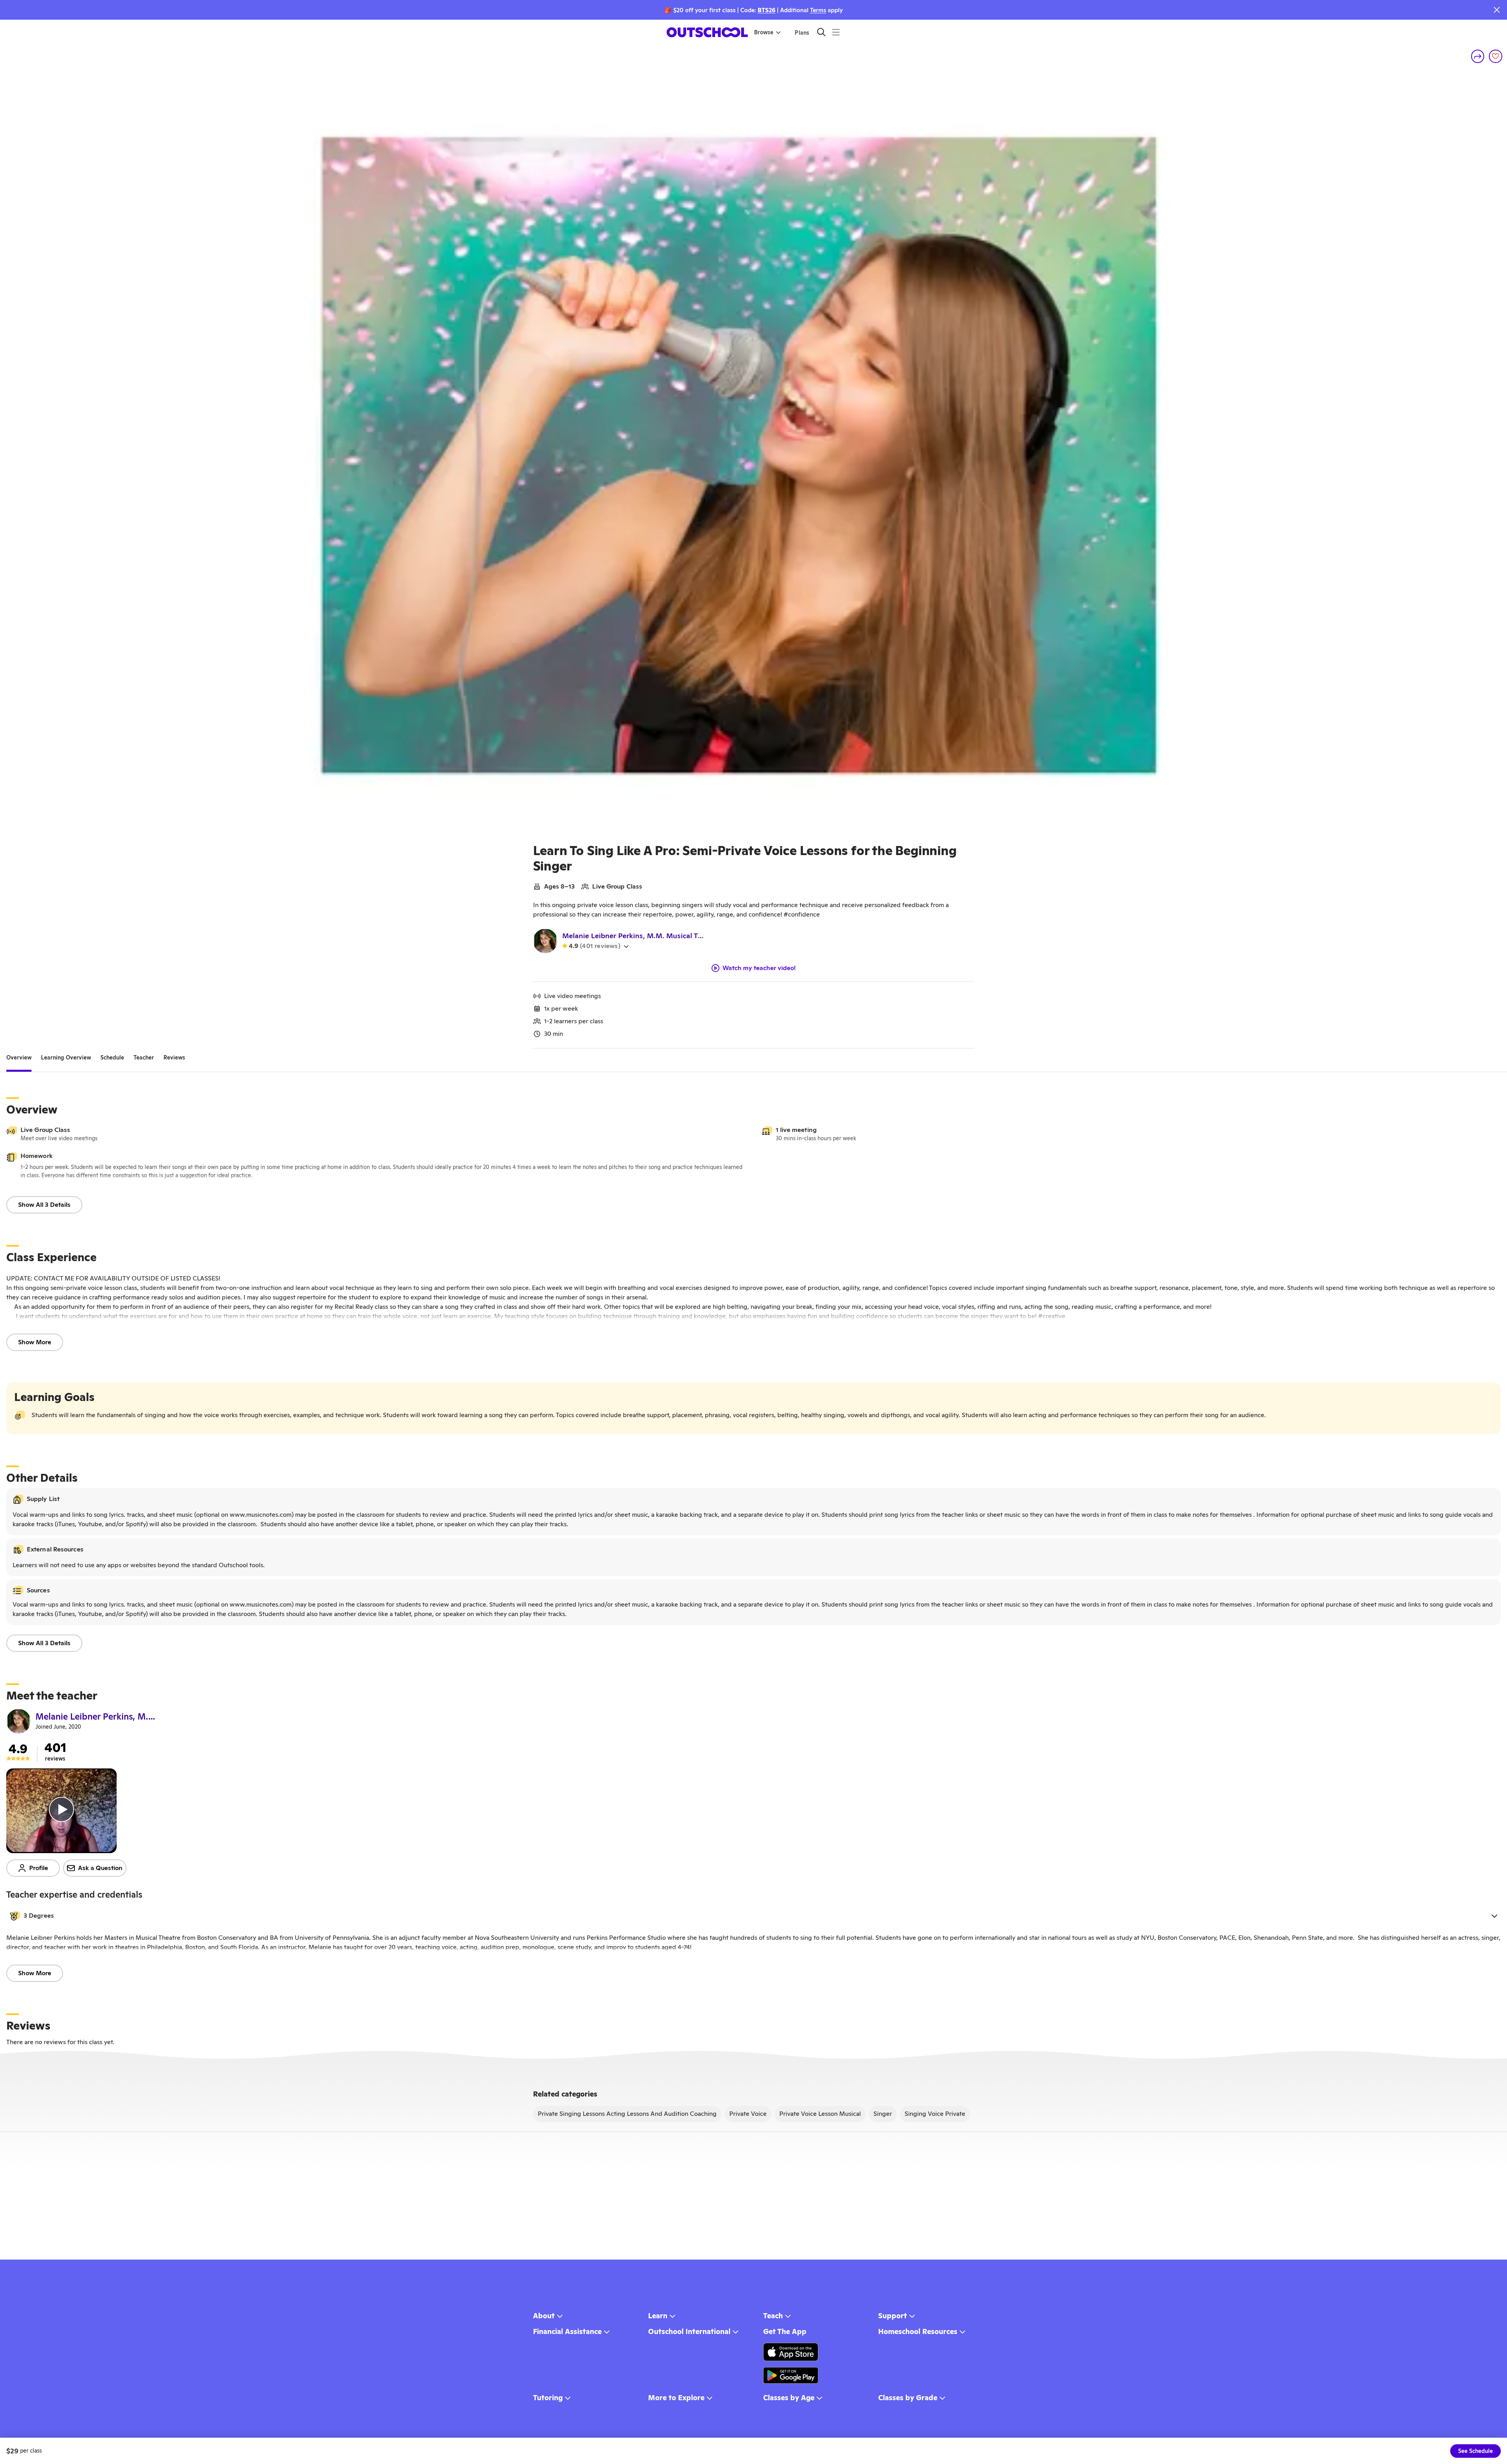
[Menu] (836, 32)
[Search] (821, 32)
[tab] (19, 1058)
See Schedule (1475, 2451)
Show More (35, 1342)
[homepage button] (707, 32)
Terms (818, 10)
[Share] (1478, 56)
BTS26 (767, 10)
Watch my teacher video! (759, 968)
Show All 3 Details (44, 1205)
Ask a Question (100, 1868)
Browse (764, 32)
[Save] (1496, 56)
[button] (753, 1916)
